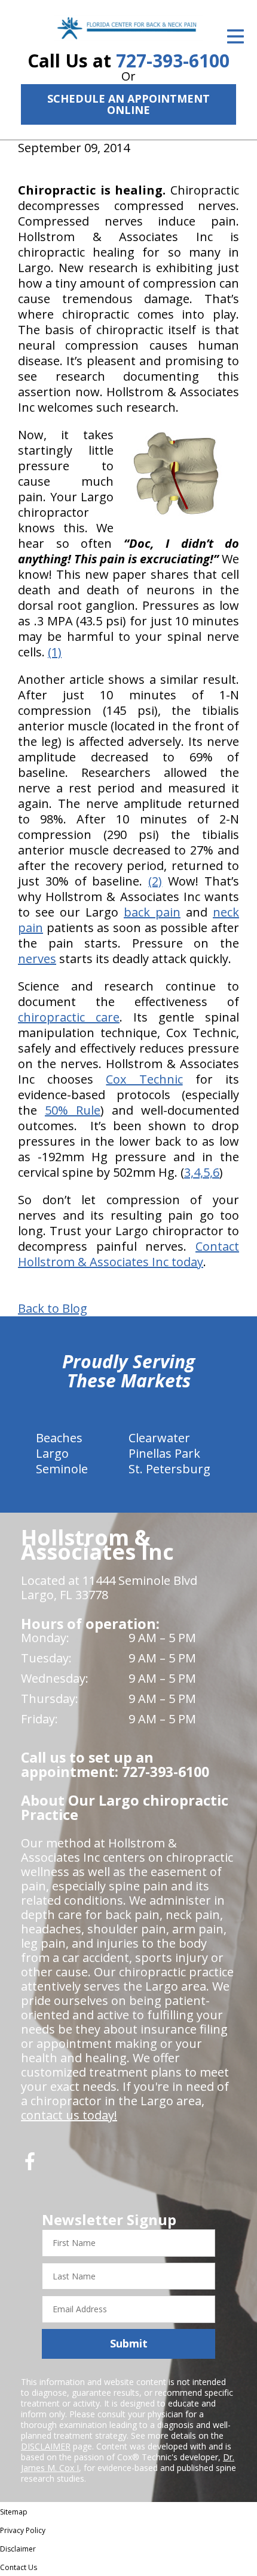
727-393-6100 (173, 61)
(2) (155, 881)
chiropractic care (69, 1017)
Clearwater (159, 1438)
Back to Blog (53, 1309)
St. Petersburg (169, 1469)
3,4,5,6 (202, 1172)
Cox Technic (144, 1079)
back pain (152, 912)
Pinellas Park (164, 1453)
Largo (52, 1453)
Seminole (62, 1469)
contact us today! (69, 2115)
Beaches (59, 1438)
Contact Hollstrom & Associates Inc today (128, 1254)
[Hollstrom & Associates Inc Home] (128, 28)
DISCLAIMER (46, 2446)
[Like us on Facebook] (30, 2166)
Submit (129, 2343)
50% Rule (73, 1110)
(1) (55, 652)
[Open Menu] (235, 36)
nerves (37, 959)
